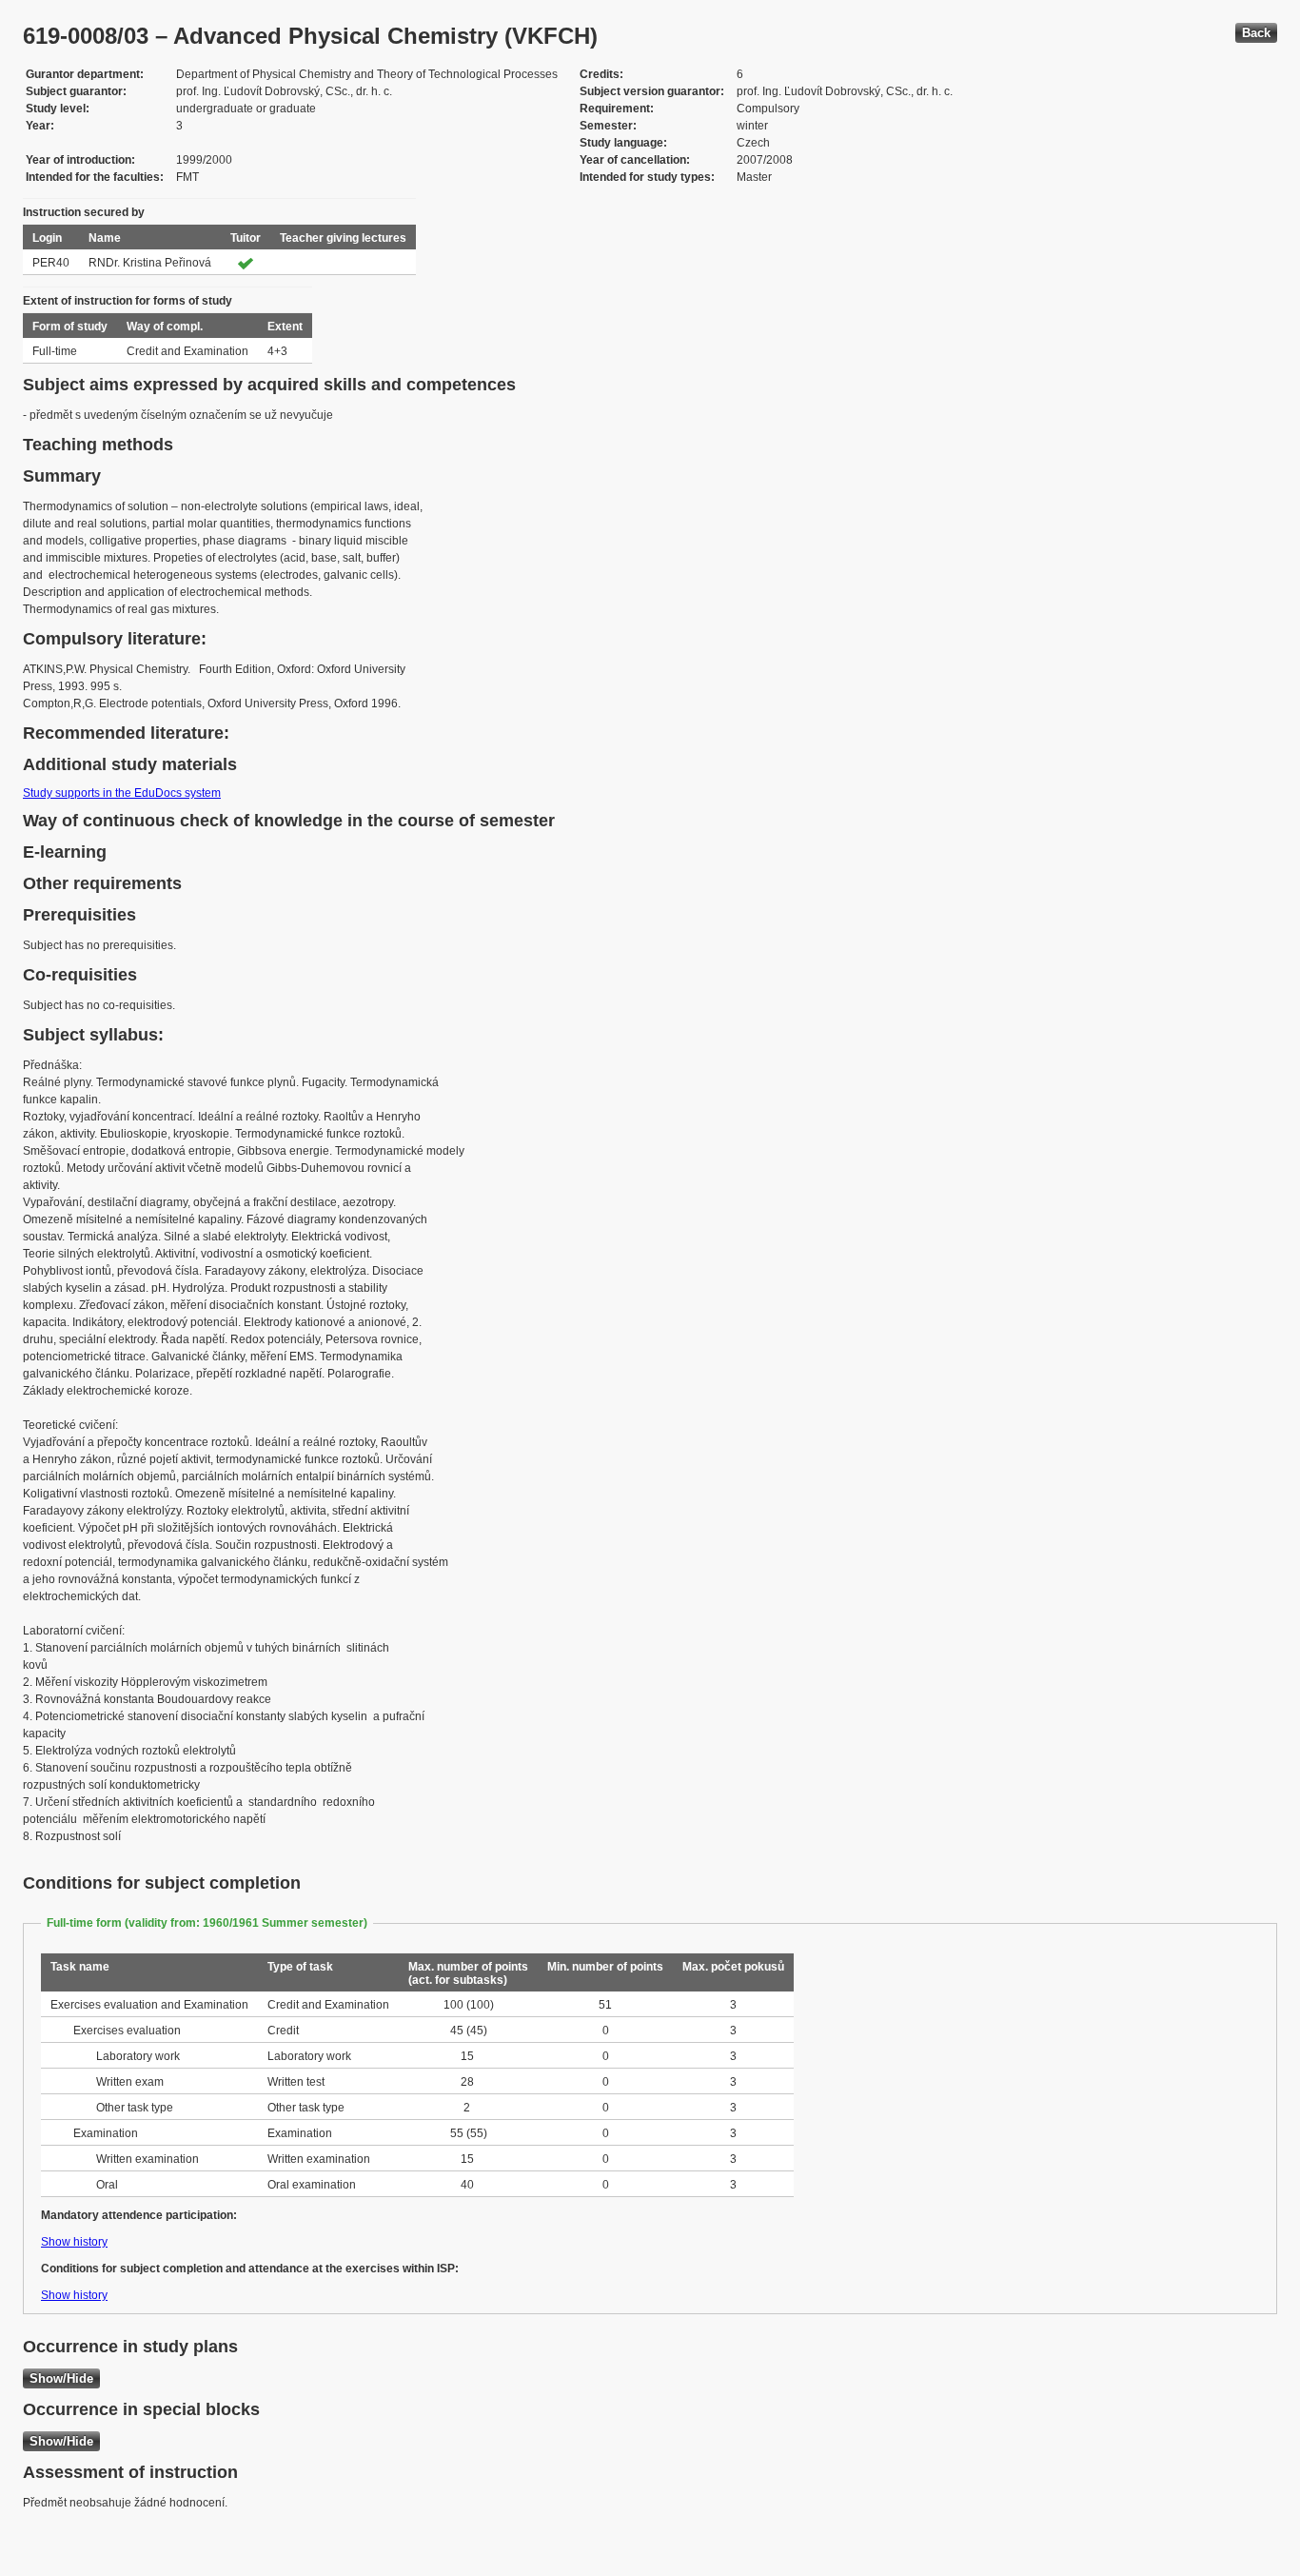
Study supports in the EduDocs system (122, 793)
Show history (74, 2242)
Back (1256, 33)
